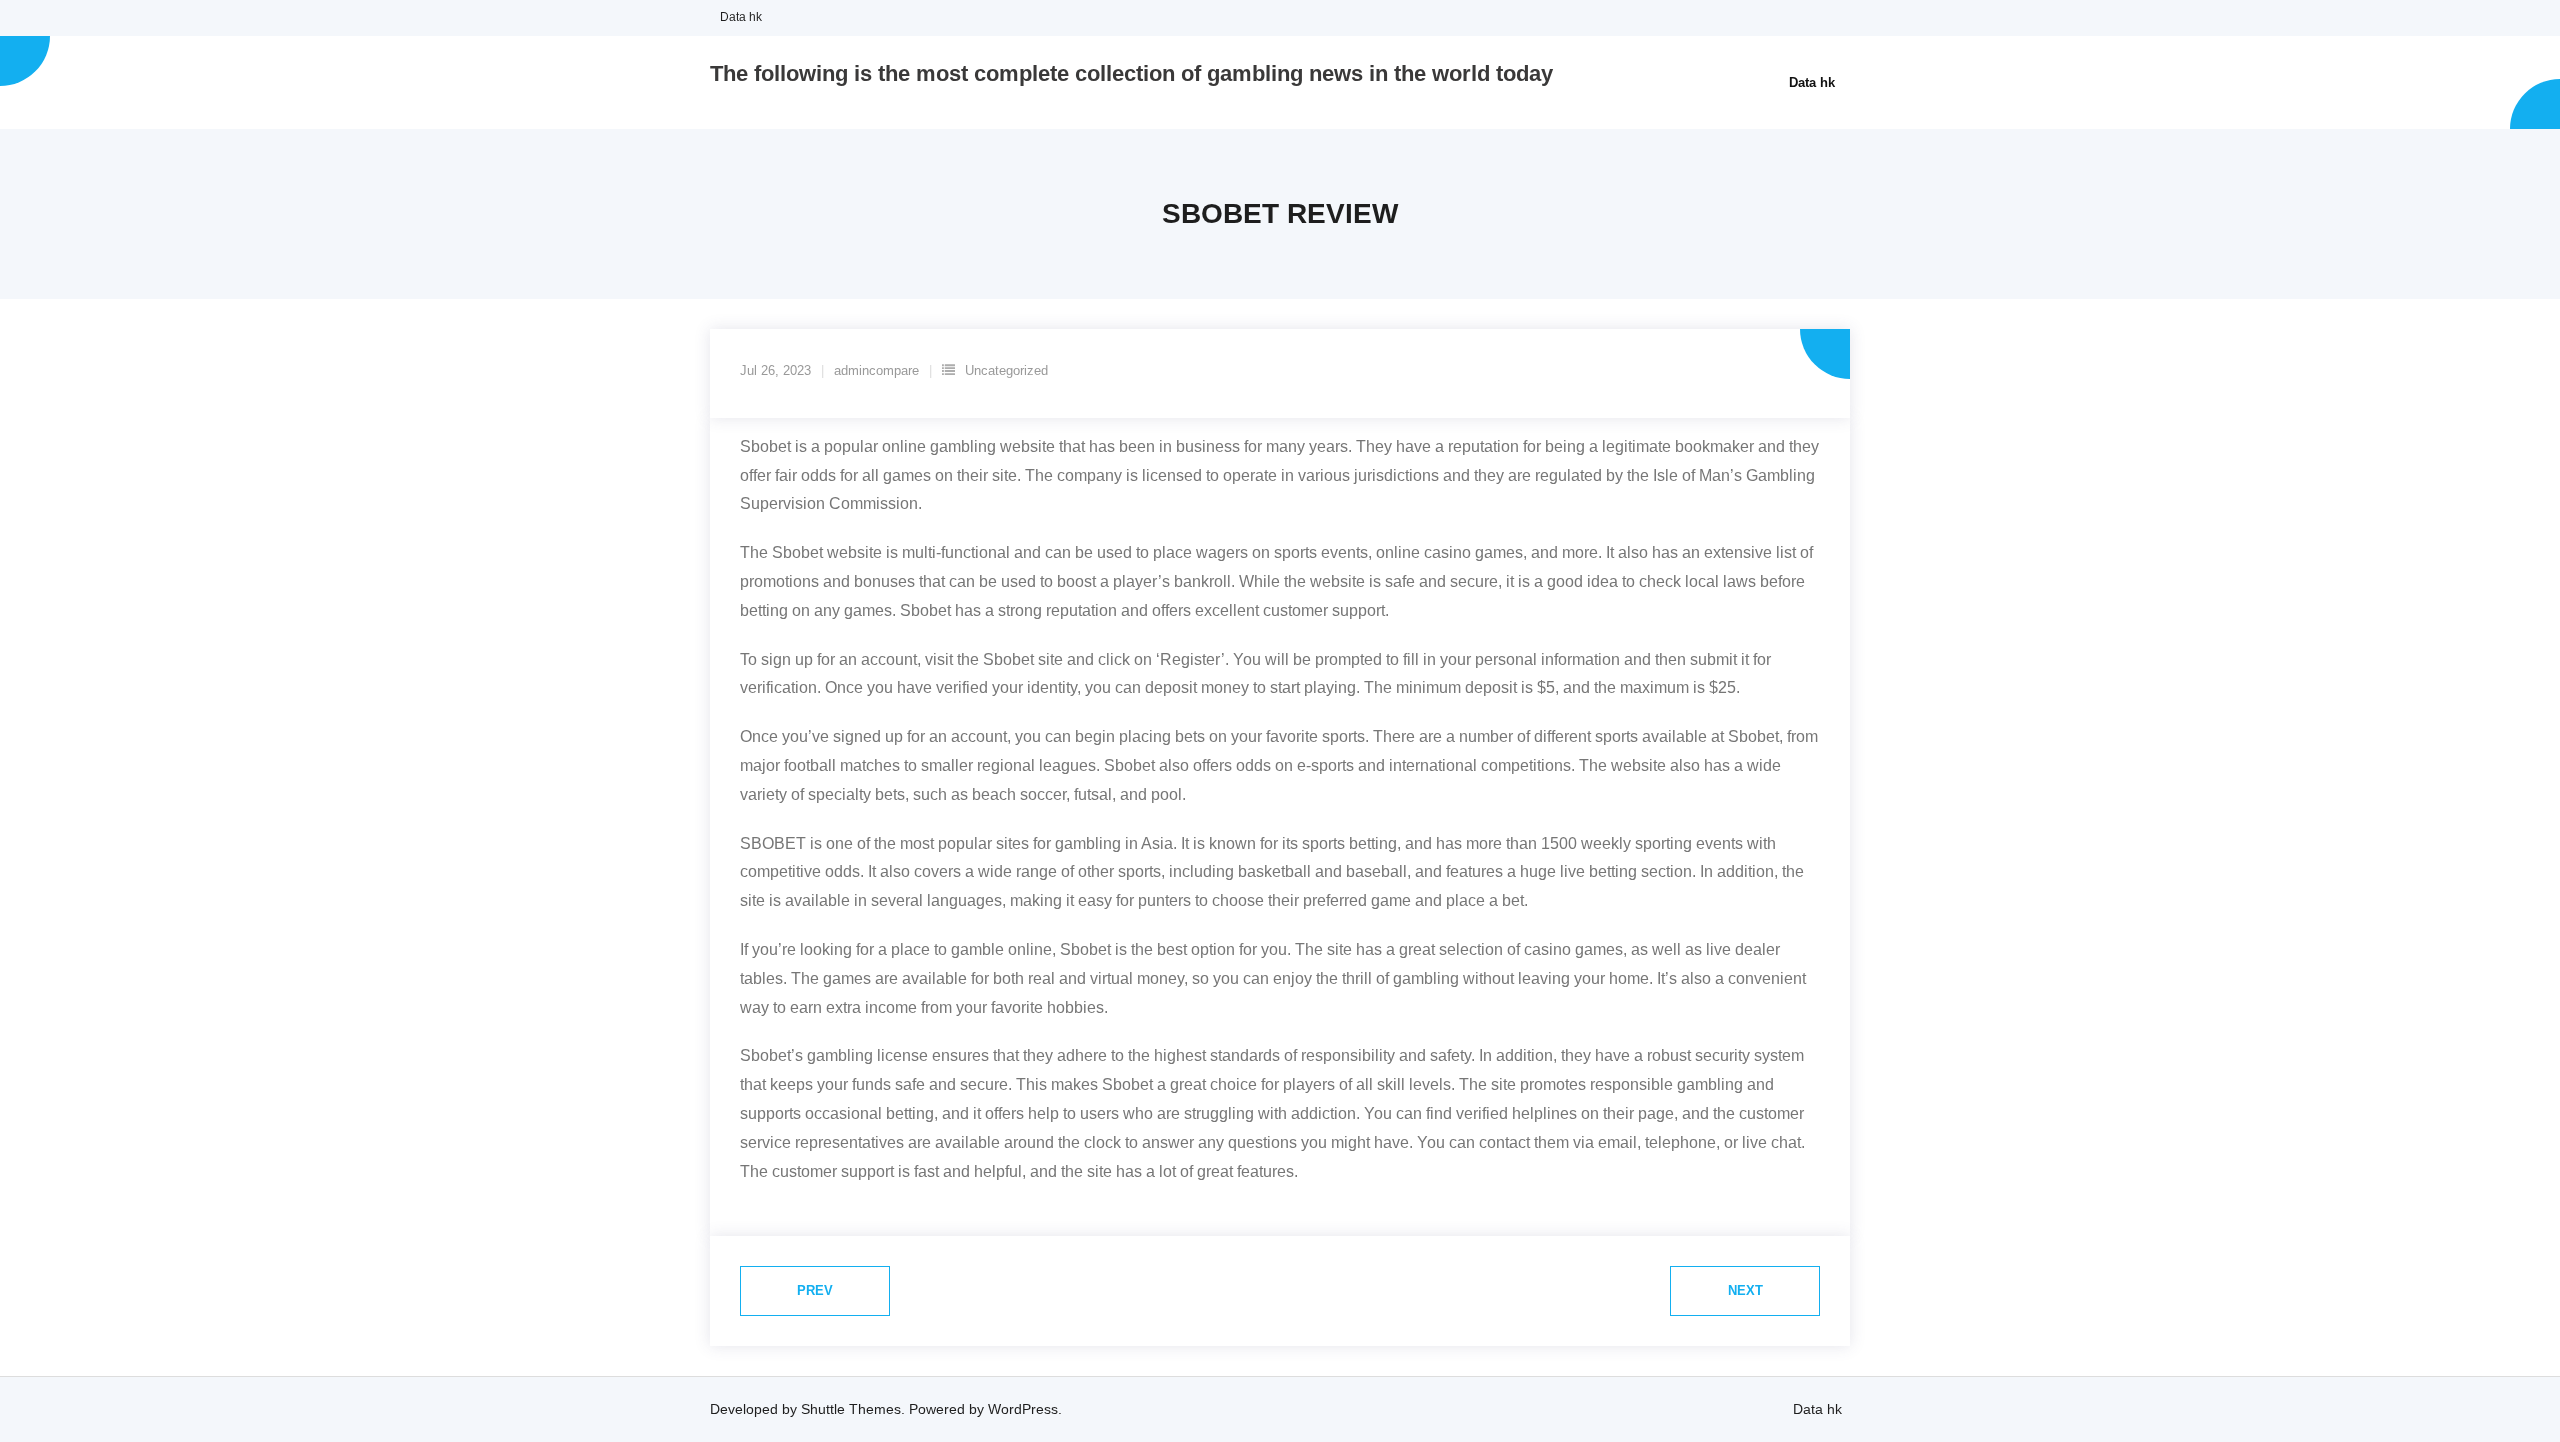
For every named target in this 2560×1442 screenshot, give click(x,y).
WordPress (1023, 1409)
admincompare (876, 370)
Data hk (741, 17)
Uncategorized (1006, 370)
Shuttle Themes (851, 1409)
